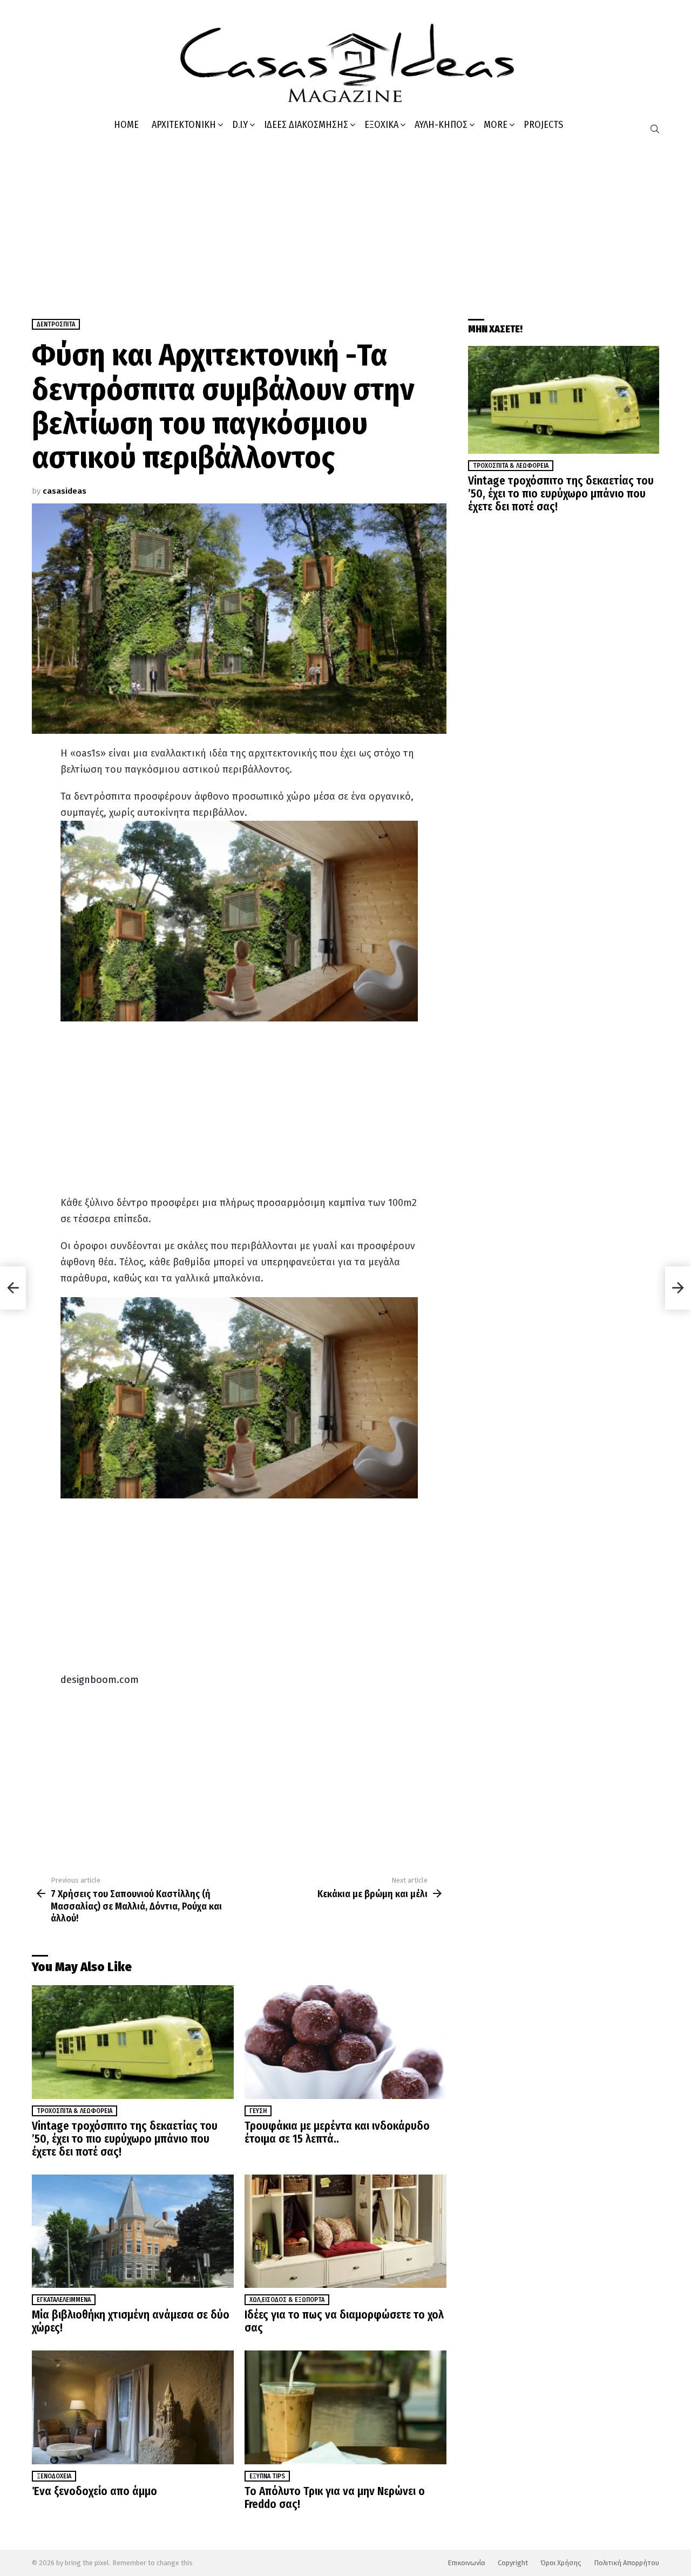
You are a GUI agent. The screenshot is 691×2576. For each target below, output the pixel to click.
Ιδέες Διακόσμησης (306, 125)
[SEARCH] (655, 129)
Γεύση (258, 2111)
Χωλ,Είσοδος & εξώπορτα (287, 2300)
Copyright (513, 2563)
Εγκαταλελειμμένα (64, 2300)
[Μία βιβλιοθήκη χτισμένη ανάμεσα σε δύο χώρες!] (133, 2231)
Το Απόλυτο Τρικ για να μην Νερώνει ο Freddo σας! (335, 2498)
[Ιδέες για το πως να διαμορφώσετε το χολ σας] (345, 2231)
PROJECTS (543, 125)
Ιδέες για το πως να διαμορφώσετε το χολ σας (344, 2321)
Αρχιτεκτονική (184, 125)
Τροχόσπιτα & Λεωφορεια (74, 2111)
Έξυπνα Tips (267, 2476)
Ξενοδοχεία (54, 2476)
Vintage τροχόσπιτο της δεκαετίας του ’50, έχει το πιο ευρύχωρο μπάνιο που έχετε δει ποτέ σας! (125, 2139)
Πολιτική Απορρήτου (626, 2563)
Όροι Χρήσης (561, 2563)
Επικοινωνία (466, 2563)
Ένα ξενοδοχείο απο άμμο (94, 2491)
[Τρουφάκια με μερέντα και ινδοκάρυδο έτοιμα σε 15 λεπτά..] (345, 2042)
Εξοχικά (381, 125)
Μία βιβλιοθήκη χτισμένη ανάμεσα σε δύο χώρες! (131, 2321)
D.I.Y (240, 125)
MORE (496, 125)
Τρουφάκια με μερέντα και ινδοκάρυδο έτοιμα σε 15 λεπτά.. (337, 2132)
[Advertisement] (345, 222)
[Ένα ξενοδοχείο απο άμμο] (133, 2407)
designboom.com (100, 1680)
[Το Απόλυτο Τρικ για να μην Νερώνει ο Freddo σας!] (345, 2407)
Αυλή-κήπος (441, 125)
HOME (126, 125)
